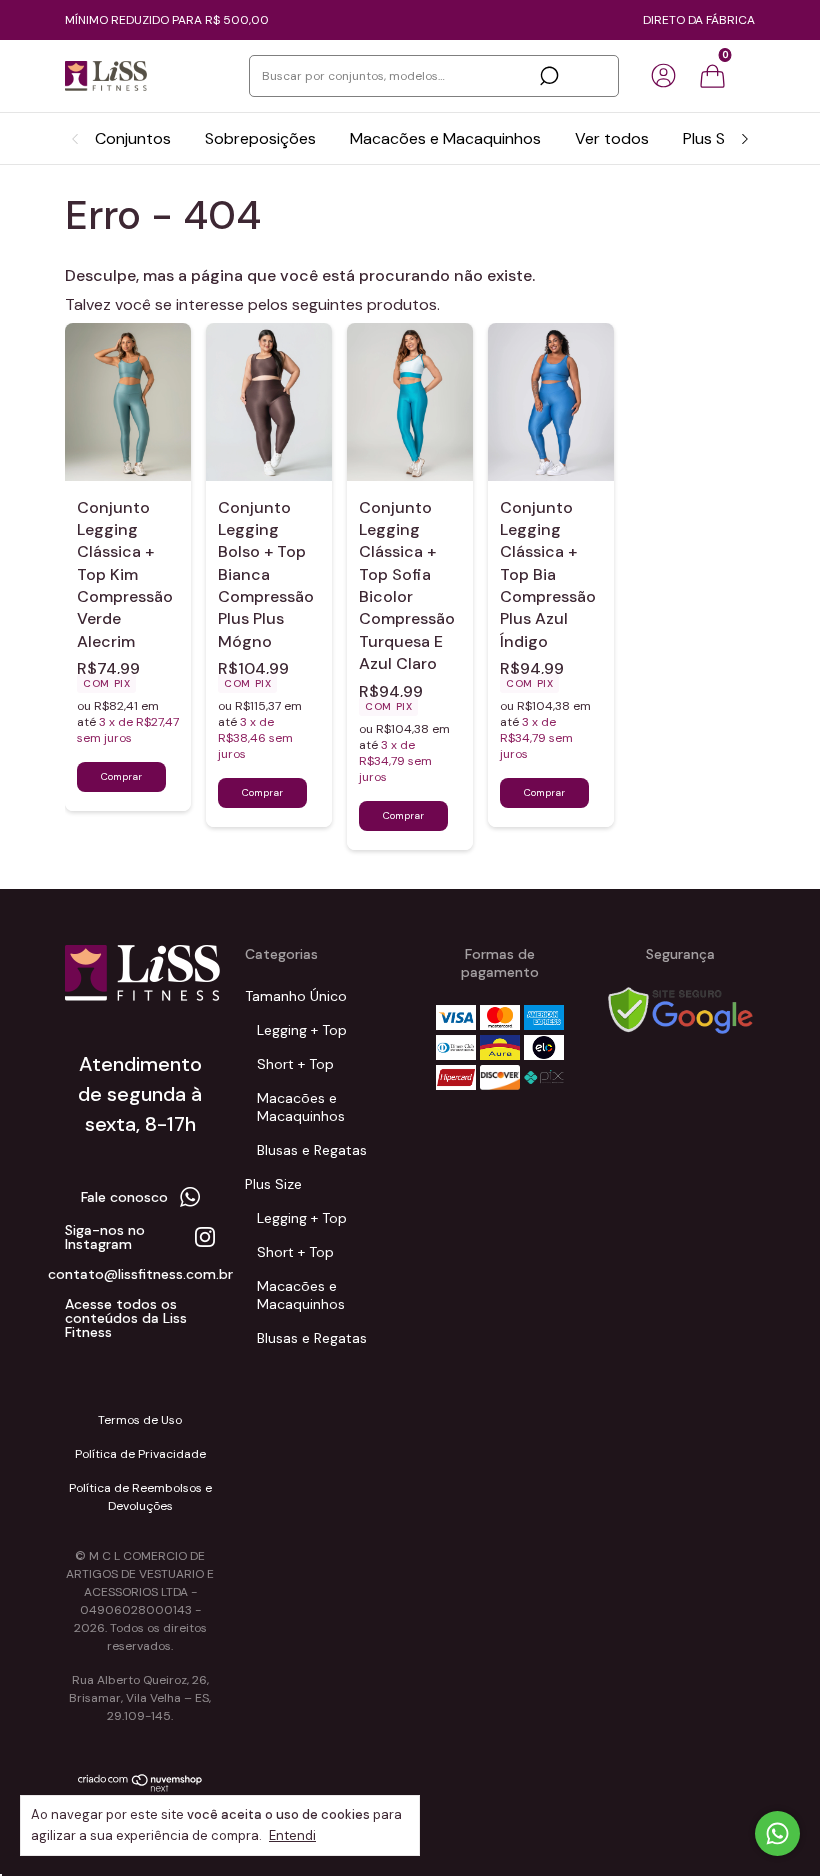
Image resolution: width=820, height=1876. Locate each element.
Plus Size (714, 138)
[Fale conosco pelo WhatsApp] (777, 1833)
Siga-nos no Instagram (105, 1237)
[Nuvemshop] (140, 1788)
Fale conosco (124, 1197)
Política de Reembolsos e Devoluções (140, 1497)
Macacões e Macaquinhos (445, 138)
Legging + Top (302, 1030)
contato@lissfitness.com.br (140, 1274)
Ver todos (612, 138)
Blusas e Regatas (312, 1150)
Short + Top (295, 1064)
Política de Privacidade (140, 1454)
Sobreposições (260, 138)
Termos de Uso (140, 1420)
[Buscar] (547, 76)
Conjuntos (133, 138)
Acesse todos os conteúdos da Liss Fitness (126, 1318)
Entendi (292, 1835)
